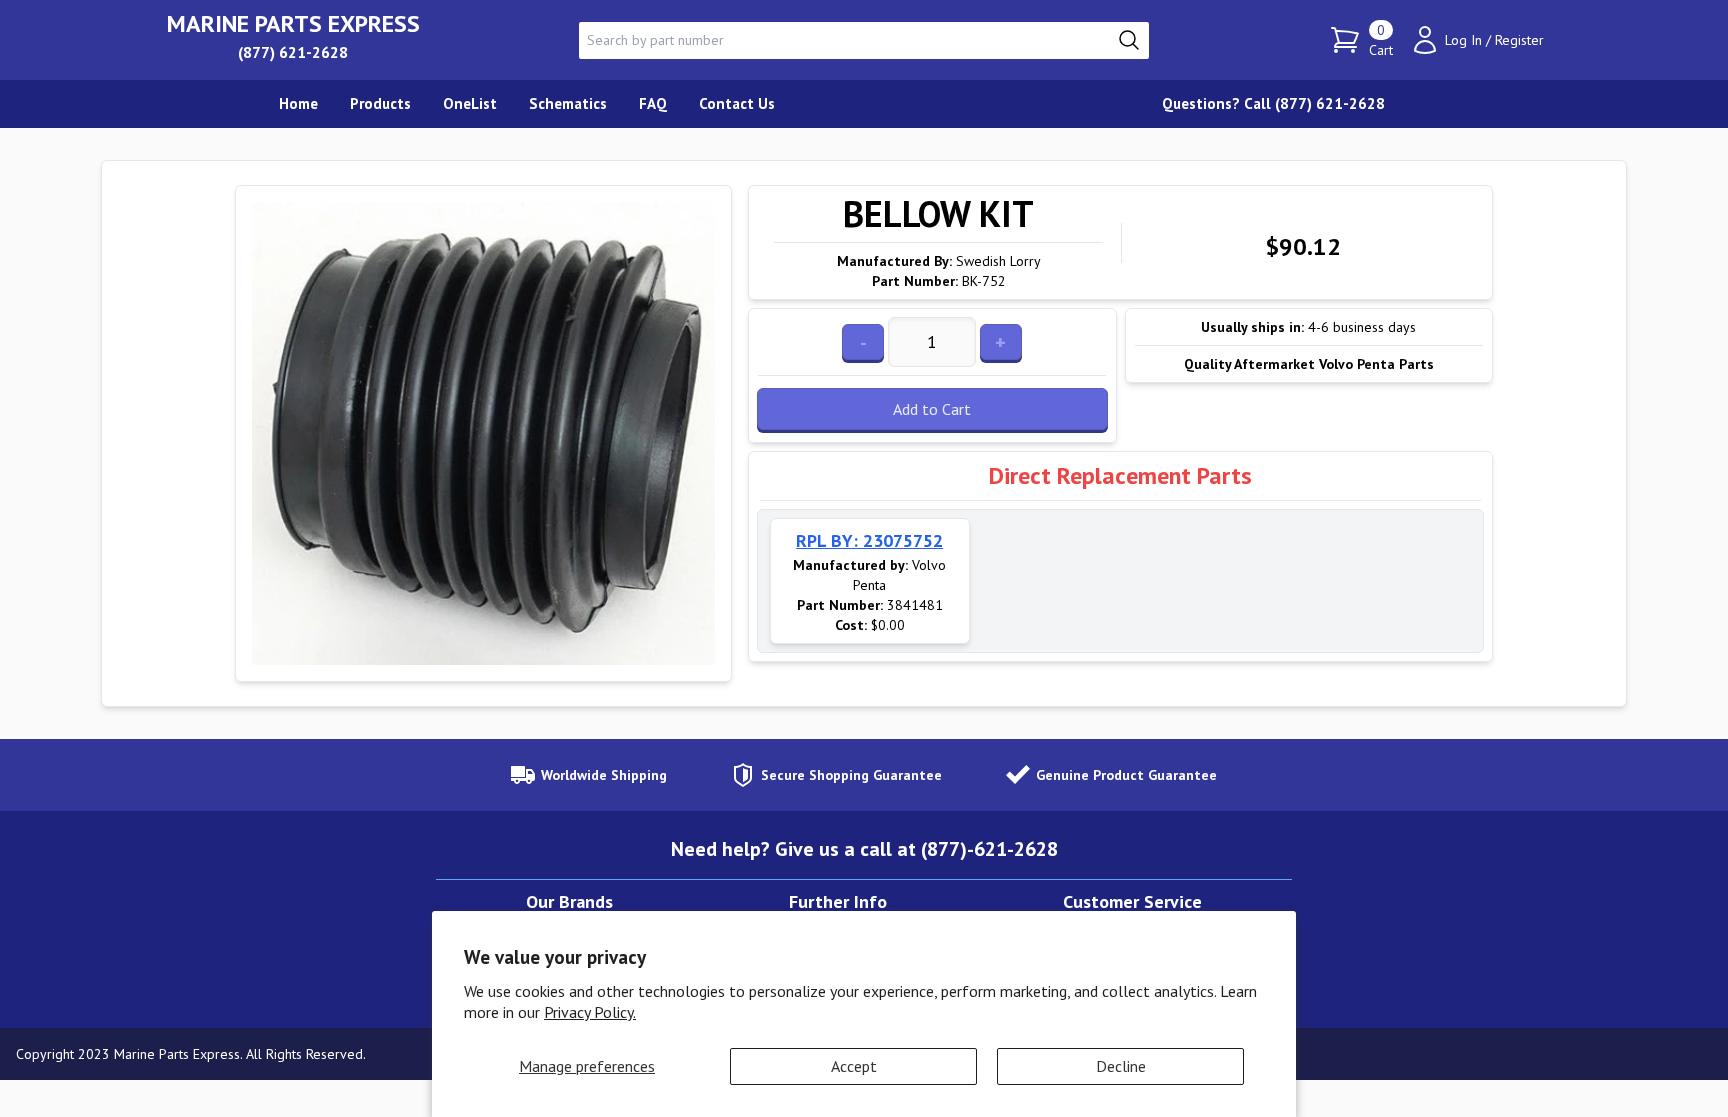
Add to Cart (932, 409)
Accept (854, 1066)
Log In (1463, 40)
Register (1519, 40)
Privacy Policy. (590, 1012)
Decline (1121, 1066)
